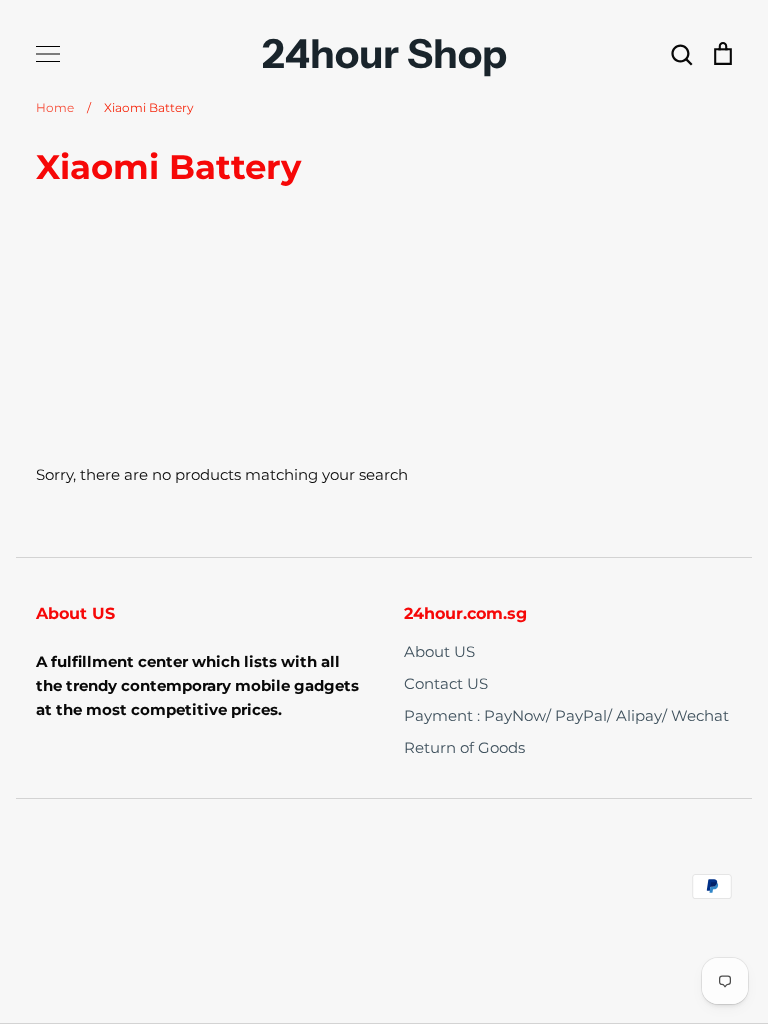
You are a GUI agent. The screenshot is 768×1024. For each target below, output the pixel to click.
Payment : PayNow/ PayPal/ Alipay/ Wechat (566, 715)
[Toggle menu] (48, 54)
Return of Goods (464, 747)
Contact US (446, 683)
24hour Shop (384, 54)
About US (439, 651)
